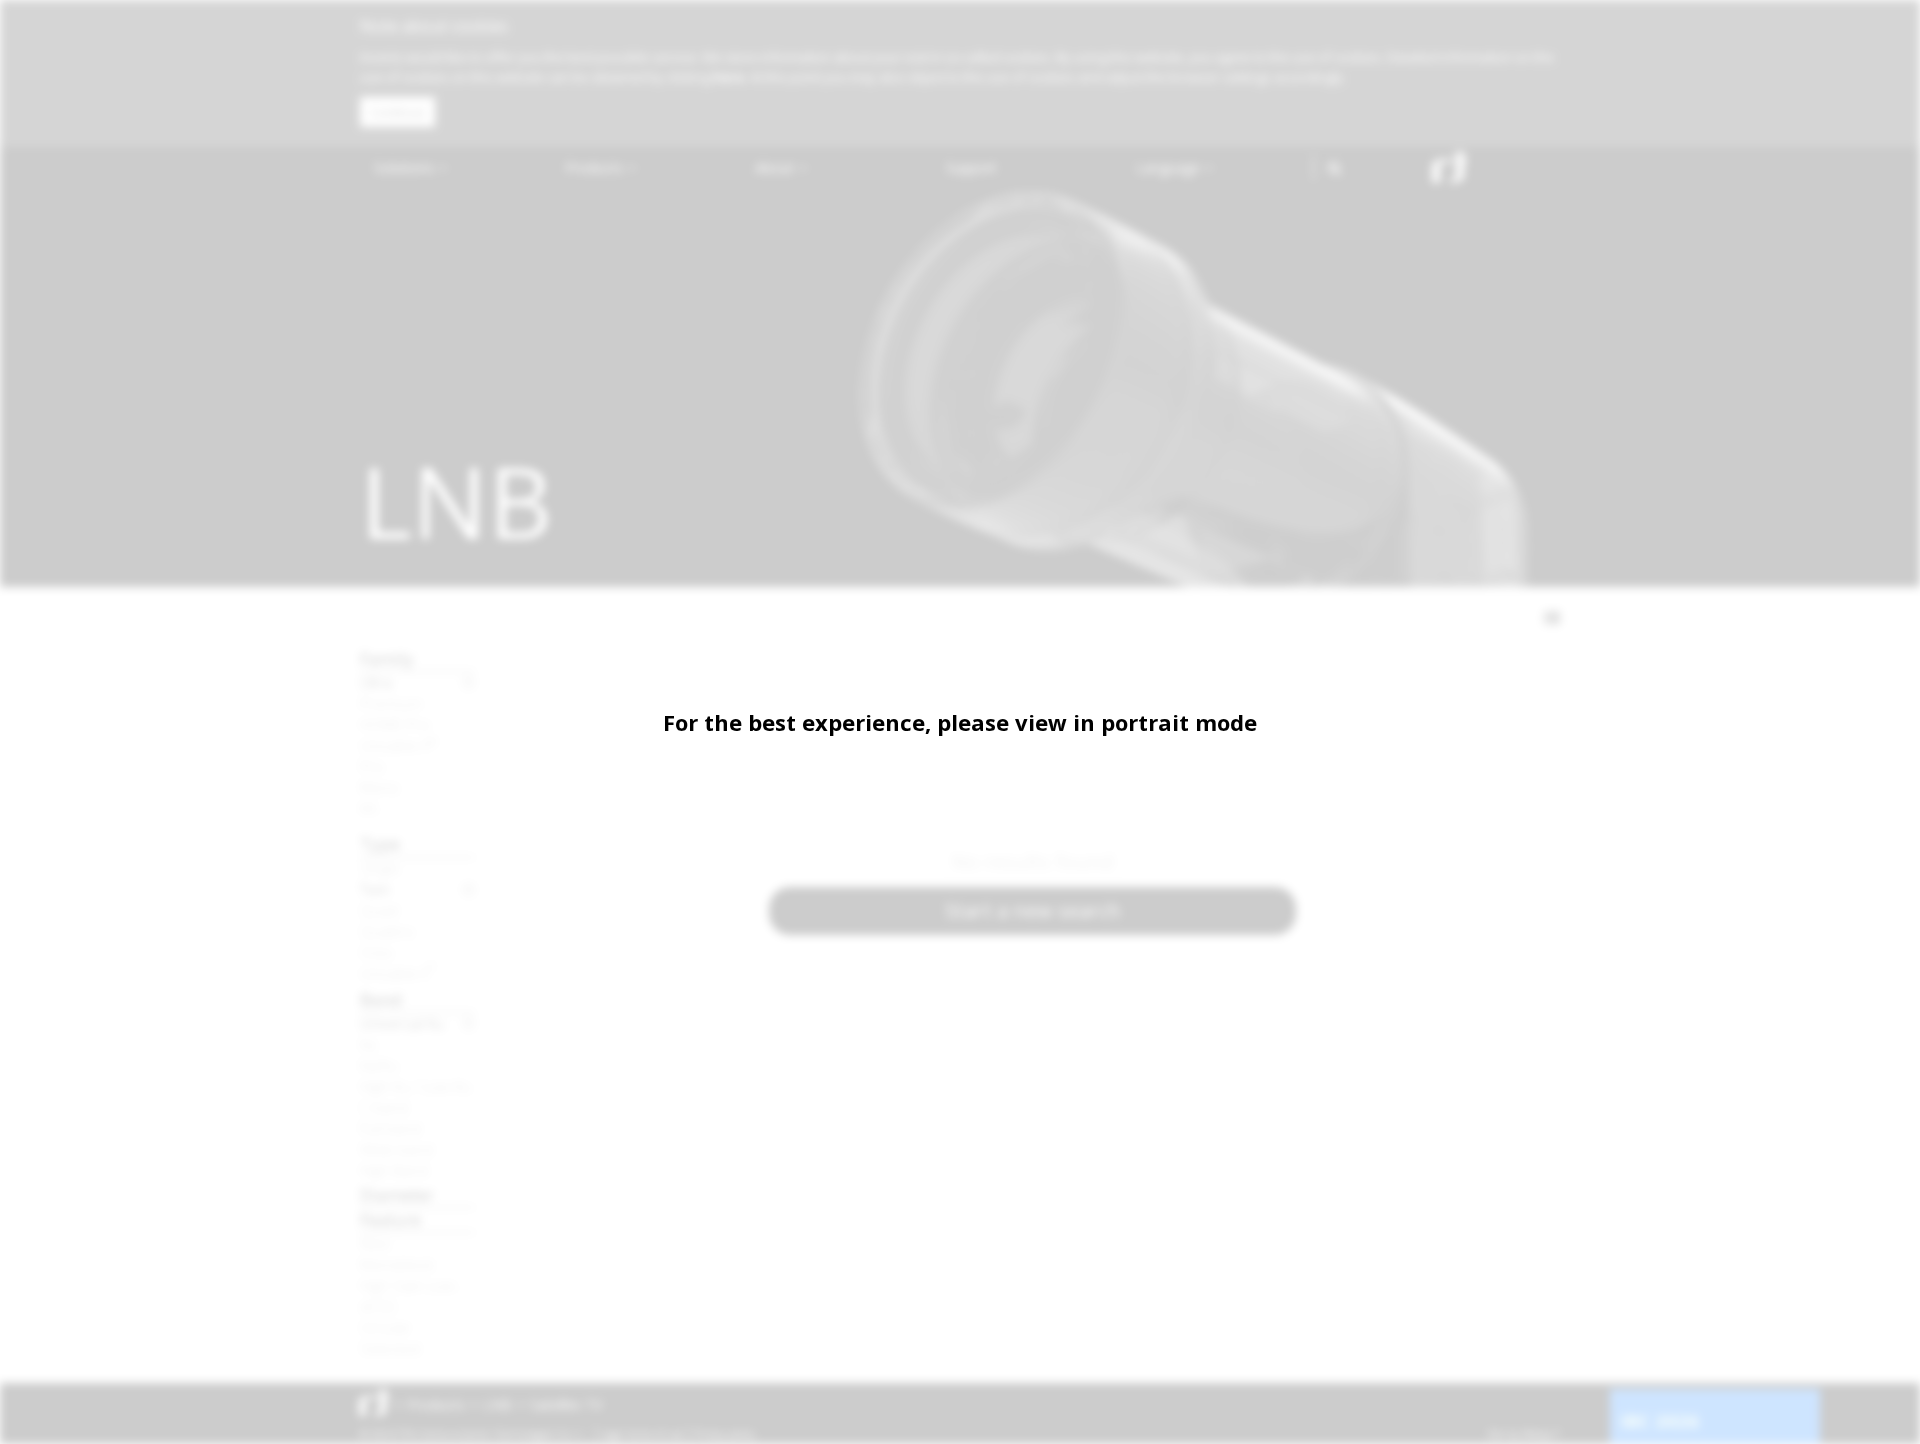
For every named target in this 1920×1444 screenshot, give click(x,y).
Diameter (397, 1194)
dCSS (378, 1306)
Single (380, 868)
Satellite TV (566, 1404)
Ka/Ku (379, 1065)
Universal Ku (402, 1023)
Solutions (406, 167)
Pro (372, 766)
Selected (390, 1348)
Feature (390, 1219)
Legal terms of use (642, 1434)
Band (381, 999)
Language (1170, 167)
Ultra (376, 682)
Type (380, 843)
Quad (379, 910)
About (776, 167)
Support (971, 167)
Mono (379, 787)
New (375, 1243)
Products (596, 167)
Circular (385, 1327)
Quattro (387, 931)
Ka (368, 1044)
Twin (375, 889)
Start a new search (1033, 910)
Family (387, 658)
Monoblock (397, 1264)
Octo (376, 952)
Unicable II (398, 745)
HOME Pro (395, 724)
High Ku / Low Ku (415, 1086)
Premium (391, 703)
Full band (390, 1128)
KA (368, 808)
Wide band (396, 1149)
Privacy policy (724, 1434)
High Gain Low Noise (417, 1285)
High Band (394, 1170)
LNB (497, 1404)
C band (384, 1107)
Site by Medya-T (1523, 1434)
